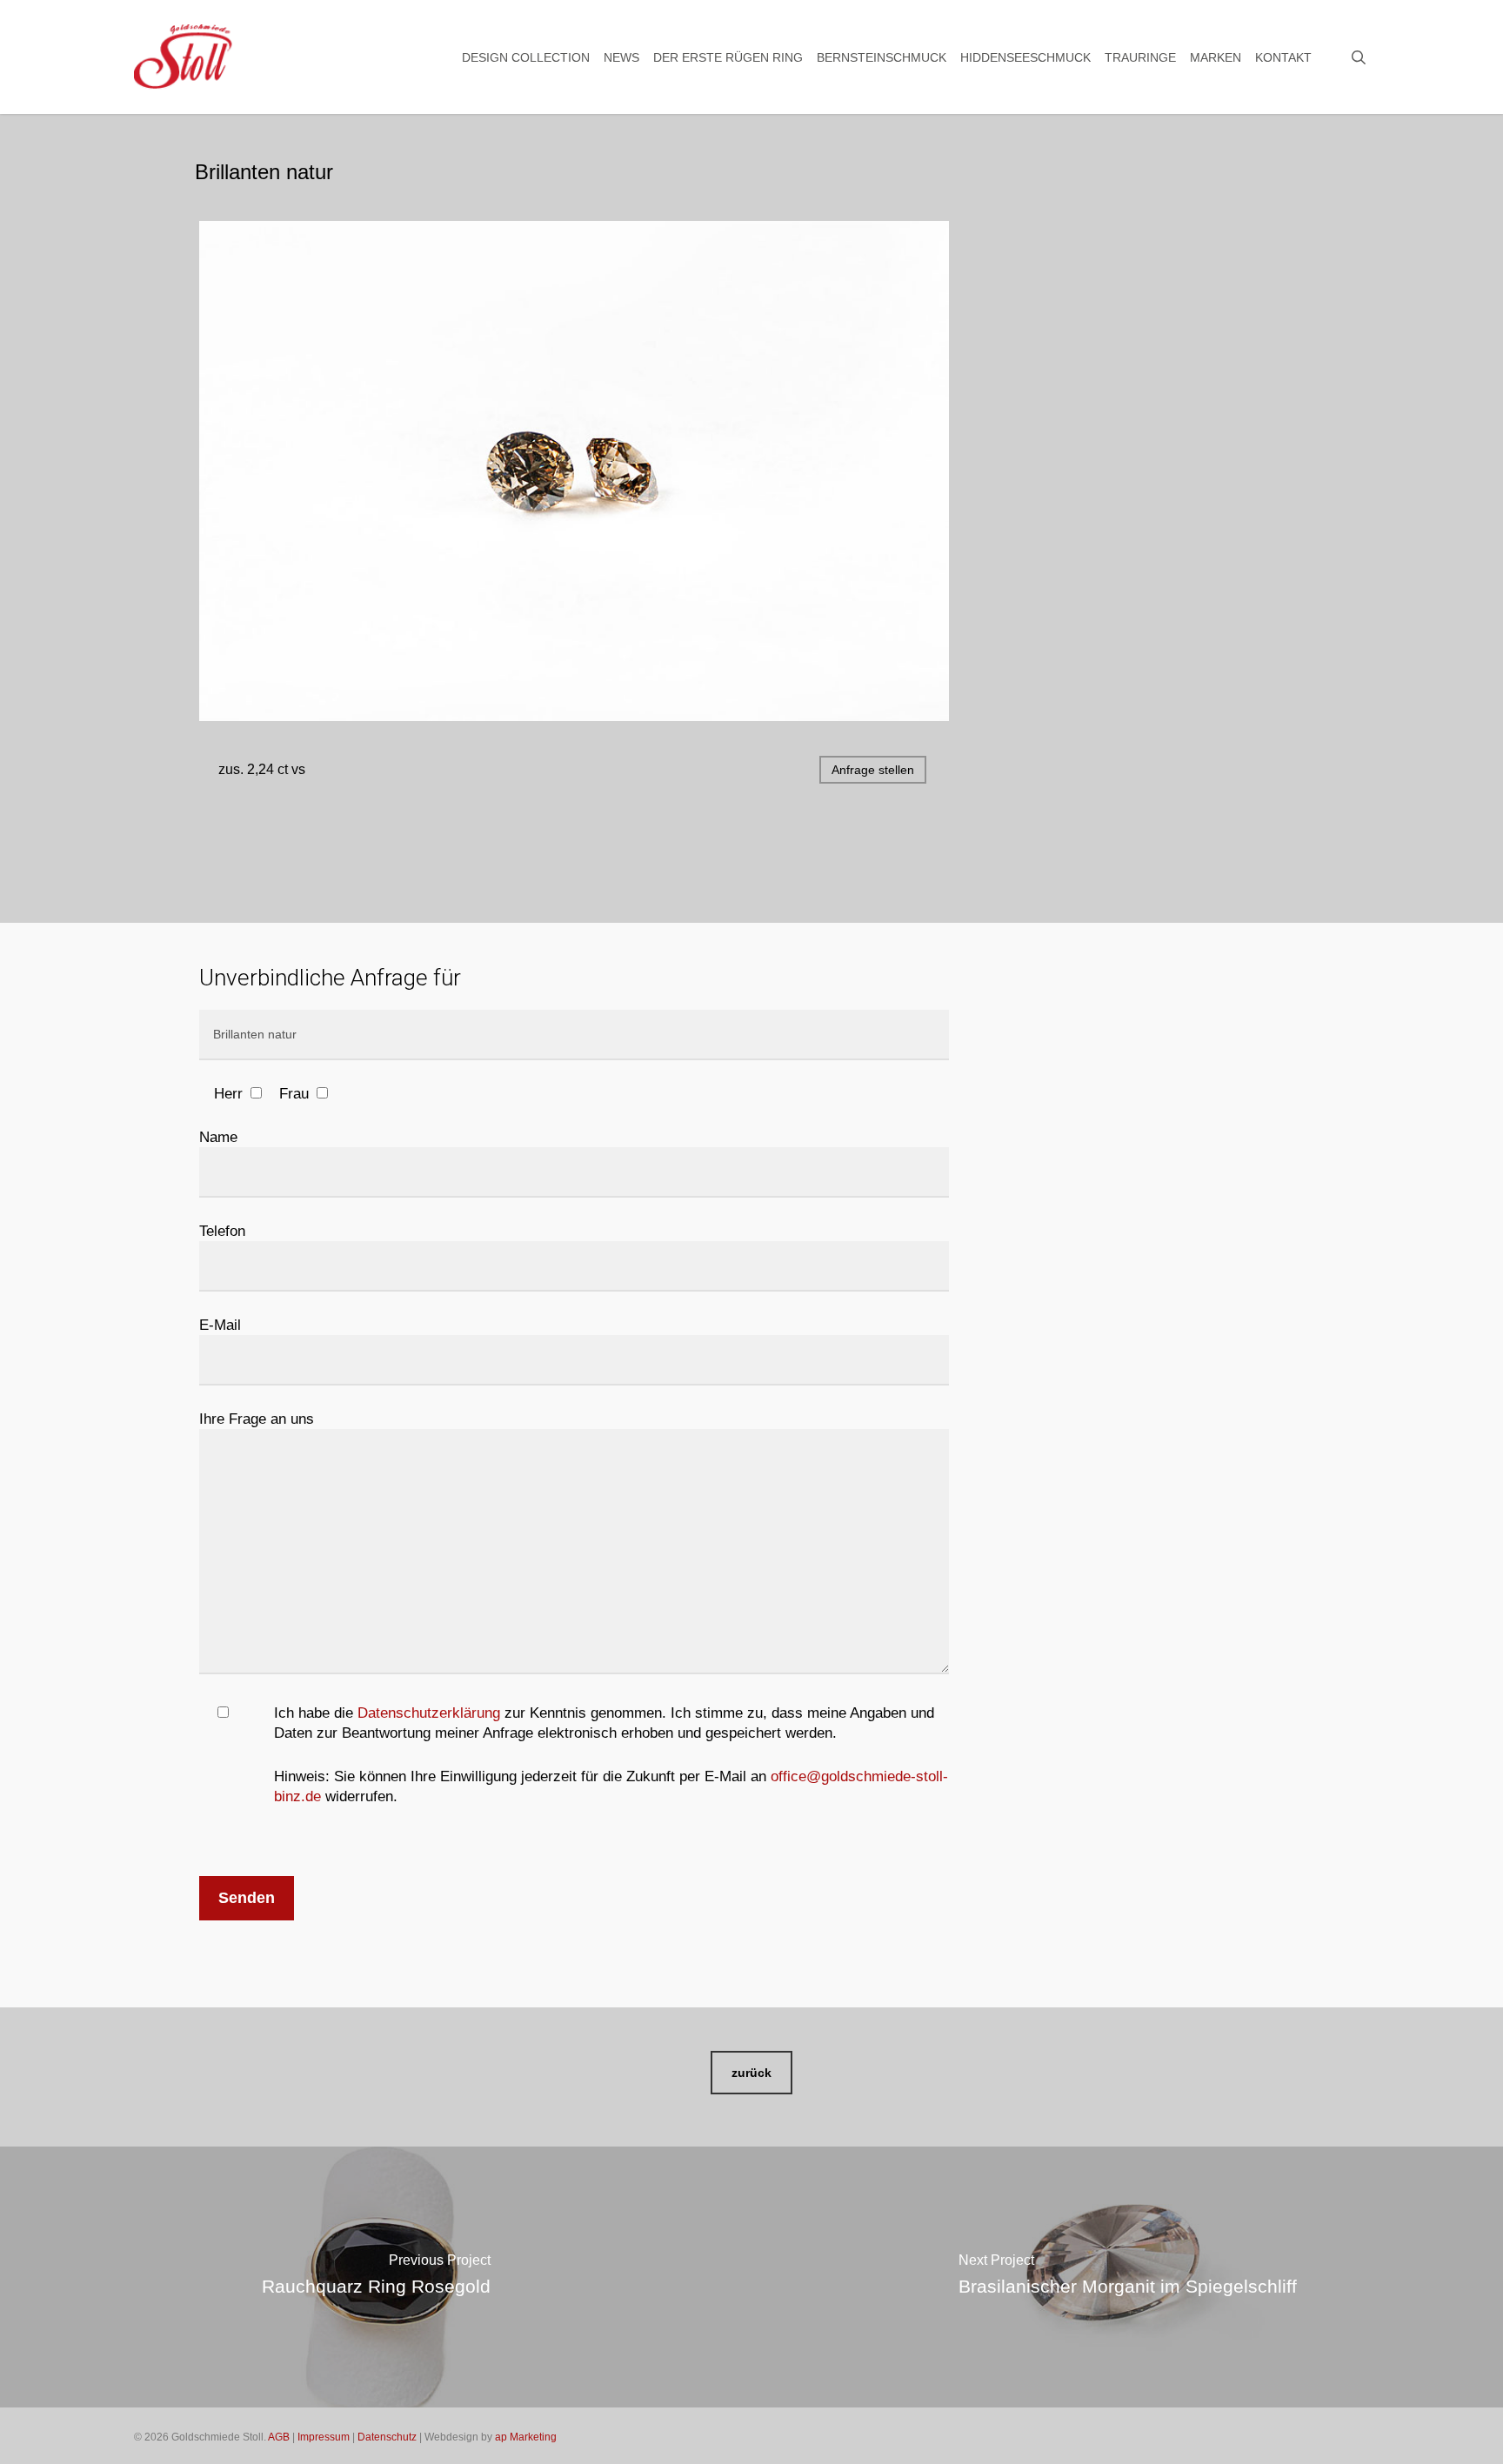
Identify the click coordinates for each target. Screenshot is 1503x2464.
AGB (279, 2437)
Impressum (324, 2437)
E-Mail (220, 1325)
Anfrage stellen (873, 770)
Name (218, 1137)
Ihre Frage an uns (257, 1419)
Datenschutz (387, 2437)
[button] (751, 2073)
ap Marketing (526, 2437)
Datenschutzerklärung (429, 1713)
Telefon (222, 1231)
